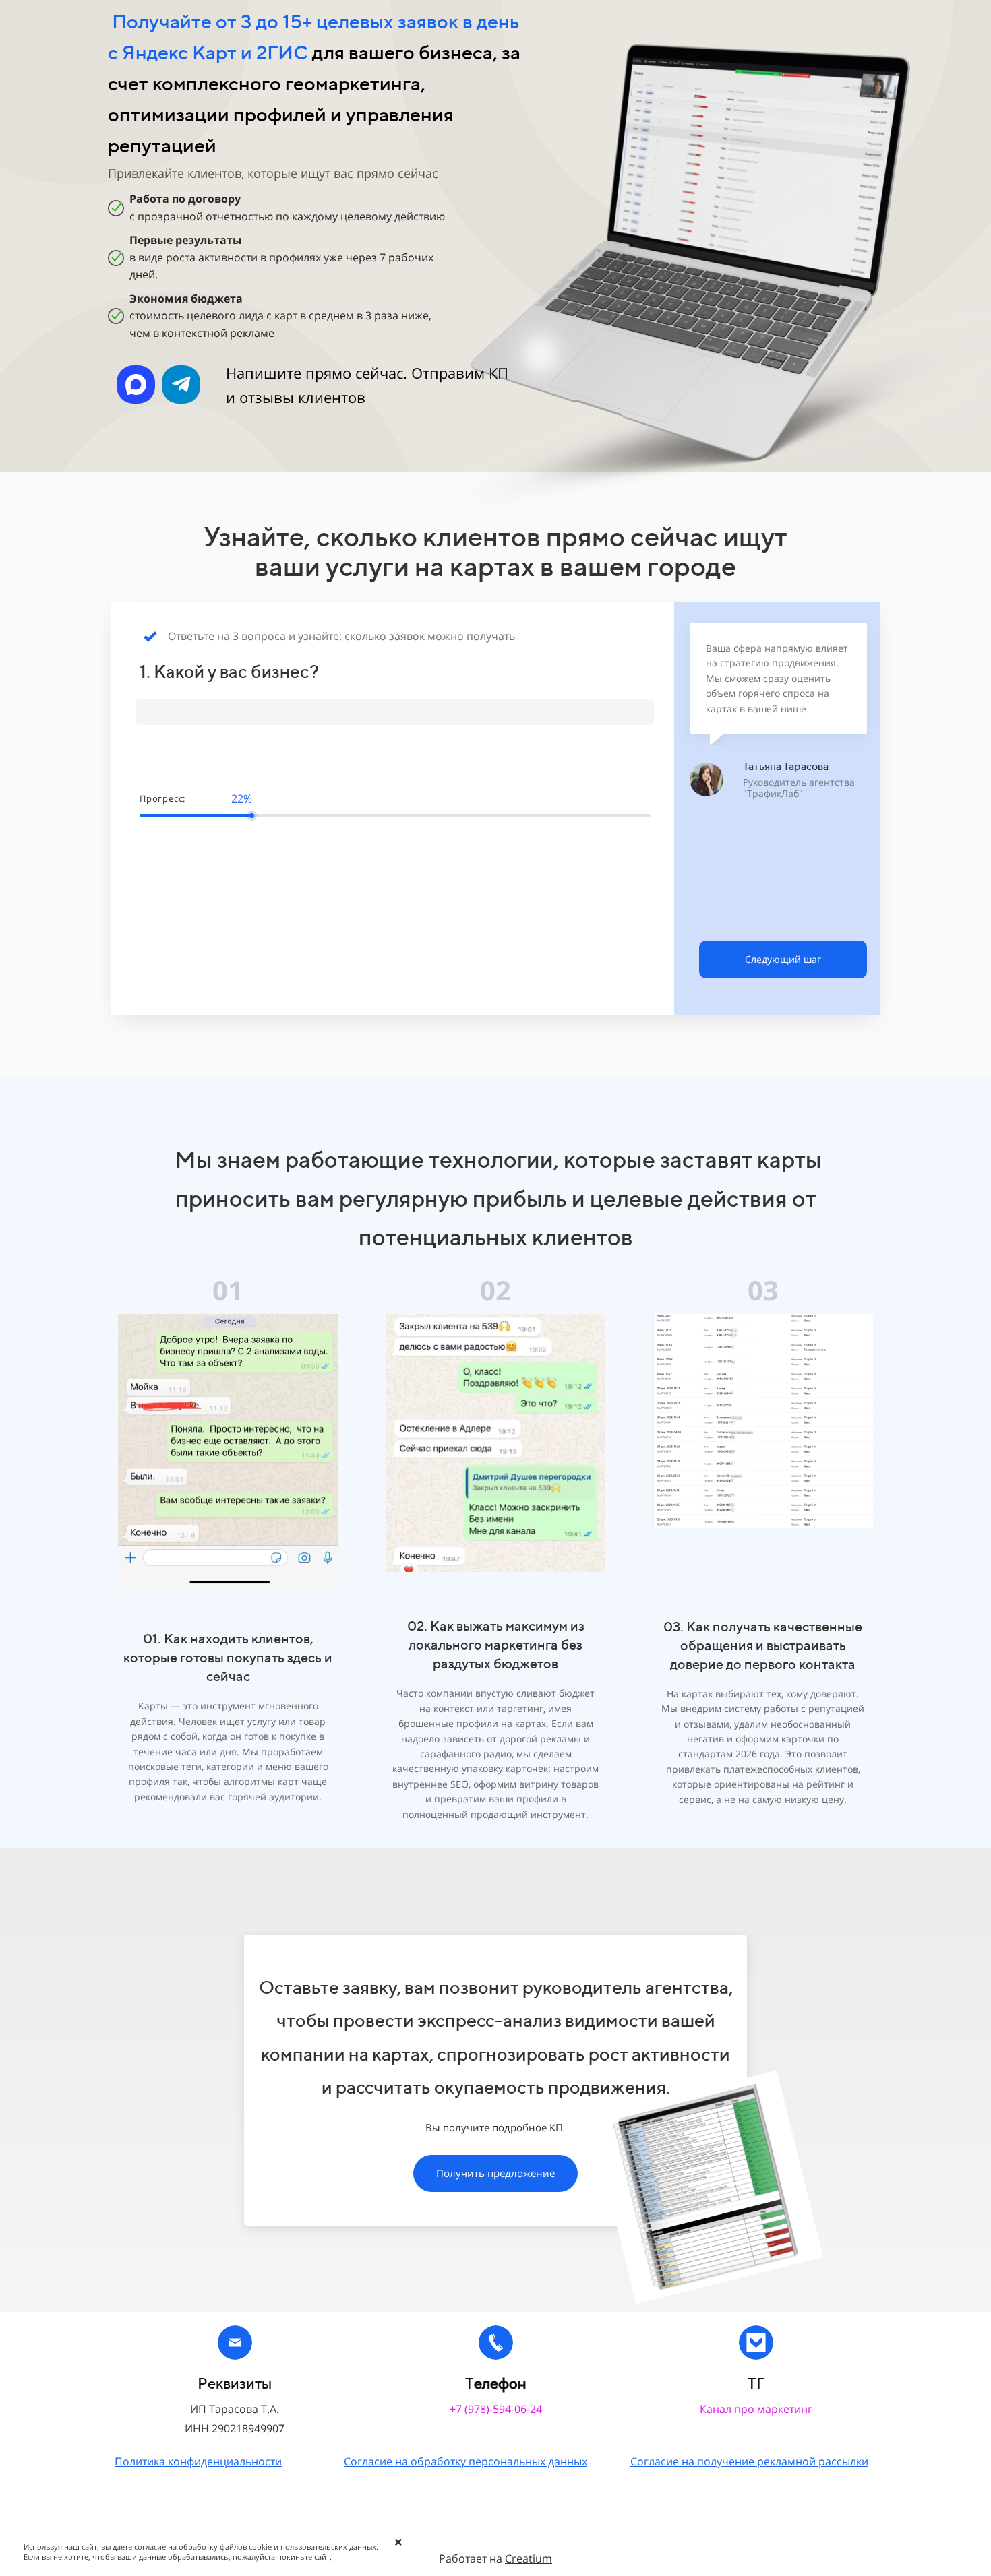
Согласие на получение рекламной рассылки (749, 2461)
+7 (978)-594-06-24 (496, 2409)
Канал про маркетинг (756, 2409)
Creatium (529, 2558)
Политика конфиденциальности (198, 2461)
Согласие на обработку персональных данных (466, 2461)
